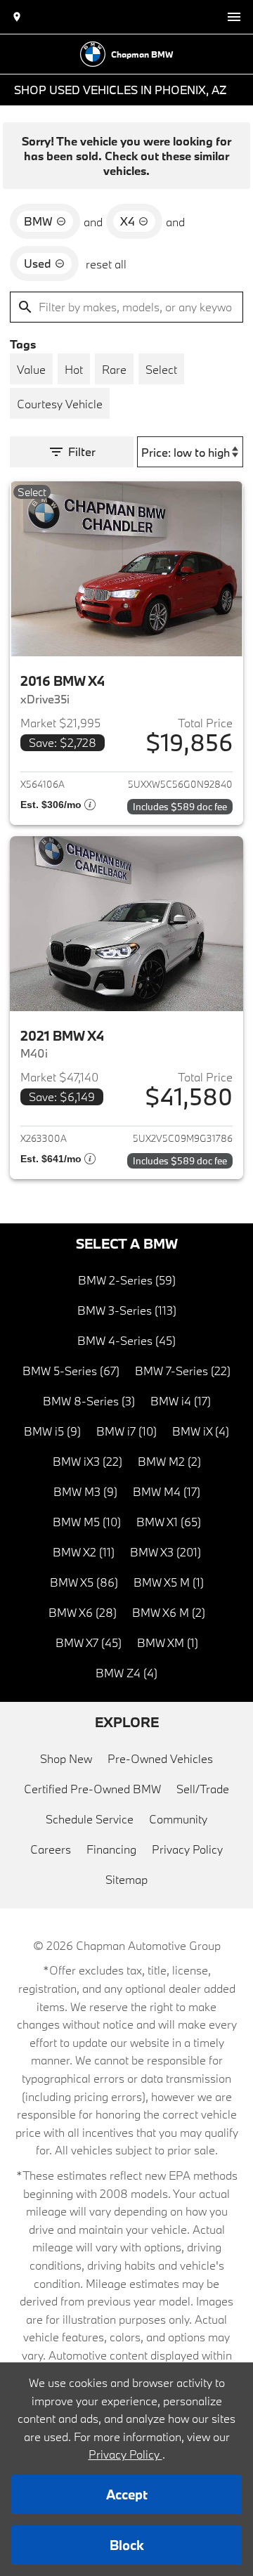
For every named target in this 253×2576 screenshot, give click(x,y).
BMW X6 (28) (83, 1612)
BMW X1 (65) (169, 1522)
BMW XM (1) (168, 1642)
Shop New (66, 1758)
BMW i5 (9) (52, 1431)
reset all (106, 264)
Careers (51, 1849)
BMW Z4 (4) (126, 1673)
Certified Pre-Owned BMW (92, 1789)
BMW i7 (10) (126, 1431)
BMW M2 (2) (169, 1461)
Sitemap (126, 1879)
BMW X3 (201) (166, 1552)
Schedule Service (90, 1819)
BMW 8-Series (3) (89, 1401)
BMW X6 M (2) (169, 1612)
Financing (111, 1849)
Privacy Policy (187, 1849)
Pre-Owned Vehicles (160, 1758)
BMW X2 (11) (84, 1552)
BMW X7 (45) (89, 1642)
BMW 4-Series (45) (126, 1340)
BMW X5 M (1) (169, 1582)
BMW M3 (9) (85, 1491)
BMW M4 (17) (167, 1491)
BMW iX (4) (201, 1431)
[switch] (234, 17)
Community (178, 1819)
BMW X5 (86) (84, 1582)
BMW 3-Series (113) (127, 1310)
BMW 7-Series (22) (183, 1371)
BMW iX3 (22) (87, 1461)
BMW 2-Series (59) (127, 1280)
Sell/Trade (203, 1789)
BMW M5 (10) (87, 1522)
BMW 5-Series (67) (71, 1371)
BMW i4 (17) (181, 1401)
